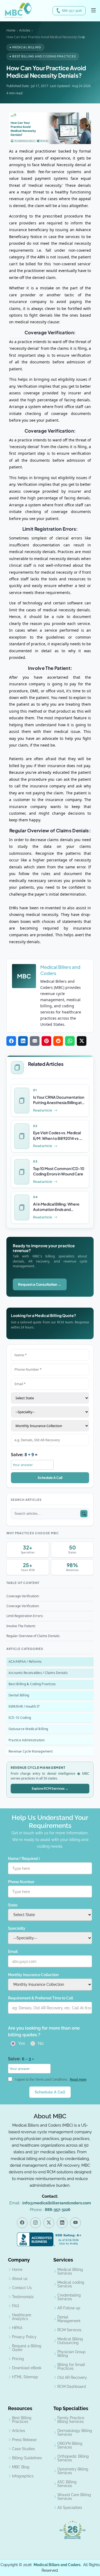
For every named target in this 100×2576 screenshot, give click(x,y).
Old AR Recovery (72, 2377)
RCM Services (69, 2330)
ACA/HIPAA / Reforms (25, 1662)
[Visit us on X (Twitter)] (49, 2223)
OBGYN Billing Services (70, 2445)
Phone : (50, 2210)
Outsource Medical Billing (28, 1729)
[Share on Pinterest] (46, 1041)
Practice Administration (27, 1740)
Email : (50, 2203)
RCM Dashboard (72, 2387)
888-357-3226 (72, 11)
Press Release (24, 2440)
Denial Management (69, 2319)
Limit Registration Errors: (25, 1616)
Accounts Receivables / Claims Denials (38, 1673)
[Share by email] (35, 1041)
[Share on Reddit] (58, 1041)
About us (20, 2279)
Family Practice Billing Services (71, 2420)
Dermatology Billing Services (75, 2433)
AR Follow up (69, 2308)
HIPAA (17, 2328)
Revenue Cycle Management (31, 1751)
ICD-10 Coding (20, 1718)
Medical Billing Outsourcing (70, 2341)
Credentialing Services (69, 2297)
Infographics (23, 2476)
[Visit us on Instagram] (35, 2223)
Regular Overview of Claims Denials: (33, 1636)
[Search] (84, 1514)
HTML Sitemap (25, 2377)
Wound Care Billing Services (74, 2497)
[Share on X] (82, 1041)
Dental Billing (19, 1695)
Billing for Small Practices (71, 2367)
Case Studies (23, 2449)
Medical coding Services (71, 2284)
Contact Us (22, 2288)
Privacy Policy (24, 2337)
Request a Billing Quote (27, 2348)
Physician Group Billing (71, 2354)
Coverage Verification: (23, 1596)
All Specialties (70, 2508)
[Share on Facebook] (11, 1041)
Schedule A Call (50, 1478)
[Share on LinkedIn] (23, 1041)
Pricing (18, 2359)
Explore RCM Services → (50, 1788)
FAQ (15, 2306)
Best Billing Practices (22, 2420)
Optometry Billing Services (73, 2471)
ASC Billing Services (67, 2484)
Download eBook (27, 2368)
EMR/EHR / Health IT (24, 1706)
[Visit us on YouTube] (75, 2223)
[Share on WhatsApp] (70, 1041)
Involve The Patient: (21, 1626)
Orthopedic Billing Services (73, 2458)
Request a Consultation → (40, 1284)
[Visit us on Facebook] (22, 2223)
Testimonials (23, 2297)
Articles (25, 30)
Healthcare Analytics (22, 2317)
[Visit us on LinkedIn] (62, 2223)
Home (11, 30)
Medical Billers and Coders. (57, 2565)
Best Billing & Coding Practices (32, 1684)
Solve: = (24, 1455)
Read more (78, 2080)
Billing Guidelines (27, 2458)
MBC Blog (21, 2467)
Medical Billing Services (70, 2271)
